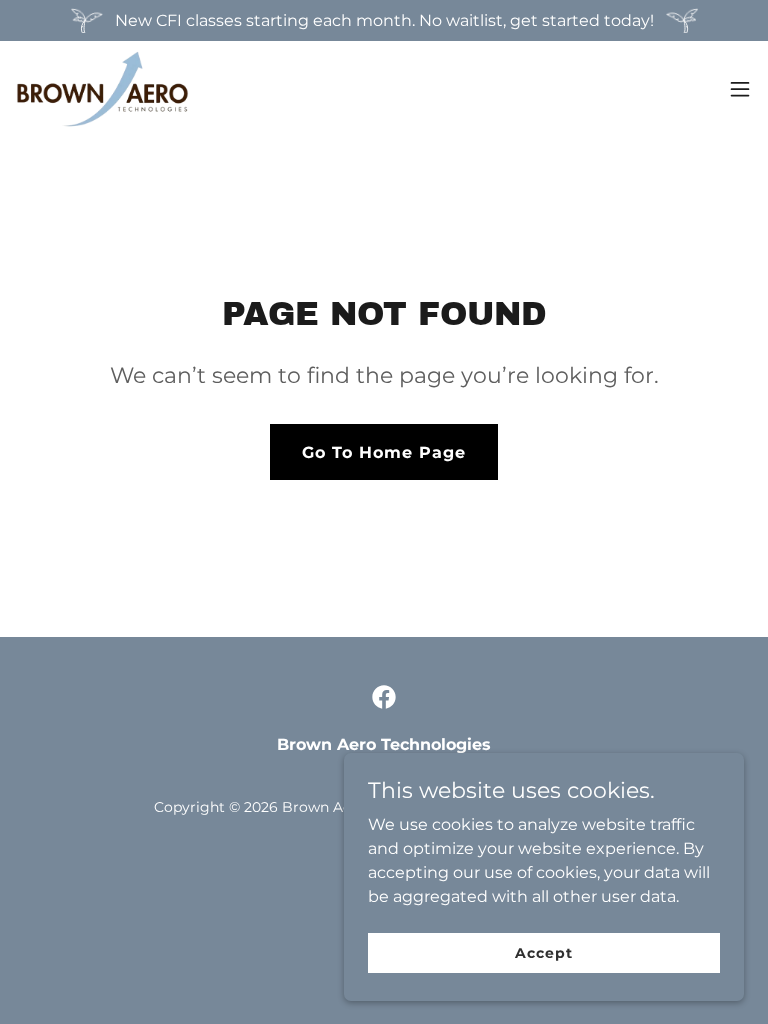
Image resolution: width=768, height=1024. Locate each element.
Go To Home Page (384, 452)
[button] (740, 89)
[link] (102, 89)
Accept (543, 952)
